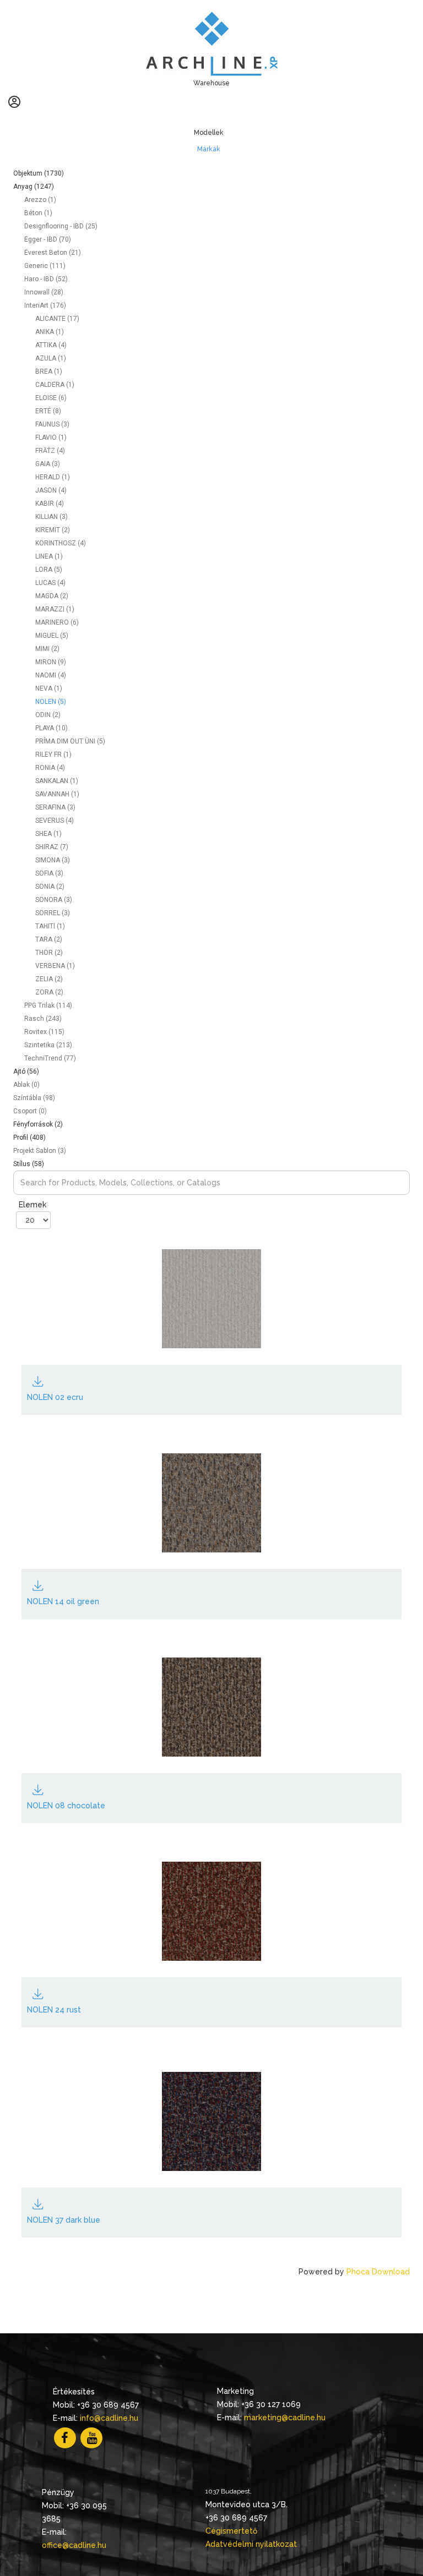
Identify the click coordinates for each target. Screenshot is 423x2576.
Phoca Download (378, 2272)
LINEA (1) (49, 556)
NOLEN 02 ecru (55, 1397)
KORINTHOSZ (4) (61, 543)
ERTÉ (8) (48, 411)
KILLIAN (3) (51, 517)
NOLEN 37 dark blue (64, 2220)
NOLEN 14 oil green (63, 1601)
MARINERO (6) (57, 622)
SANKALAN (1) (57, 781)
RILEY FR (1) (53, 754)
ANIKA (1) (50, 332)
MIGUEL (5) (52, 636)
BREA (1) (49, 371)
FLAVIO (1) (51, 437)
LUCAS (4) (50, 583)
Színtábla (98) (34, 1098)
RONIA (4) (50, 768)
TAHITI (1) (50, 926)
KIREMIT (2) (53, 530)
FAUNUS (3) (52, 424)
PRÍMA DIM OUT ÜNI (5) (70, 741)
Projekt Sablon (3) (40, 1151)
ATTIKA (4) (51, 345)
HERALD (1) (53, 477)
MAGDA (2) (52, 596)
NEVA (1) (49, 688)
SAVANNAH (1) (57, 794)
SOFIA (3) (49, 873)
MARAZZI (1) (55, 609)
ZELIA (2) (49, 979)
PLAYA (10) (51, 728)
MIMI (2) (47, 649)
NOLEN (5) (51, 702)
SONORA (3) (54, 900)
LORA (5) (49, 570)
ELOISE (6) (51, 398)
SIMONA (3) (53, 860)
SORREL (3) (53, 913)
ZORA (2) (49, 992)
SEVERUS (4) (55, 821)
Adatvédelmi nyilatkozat (251, 2544)
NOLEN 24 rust (54, 2010)
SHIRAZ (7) (52, 847)
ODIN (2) (48, 715)
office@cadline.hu (74, 2545)
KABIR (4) (50, 504)
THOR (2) (49, 953)
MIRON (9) (51, 662)
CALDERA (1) (55, 385)
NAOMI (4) (51, 675)
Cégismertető (231, 2531)
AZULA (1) (51, 358)
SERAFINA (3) (55, 807)
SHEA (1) (48, 834)
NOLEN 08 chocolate (66, 1806)
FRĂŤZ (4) (50, 451)
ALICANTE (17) (57, 319)
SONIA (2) (50, 887)
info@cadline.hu (109, 2418)
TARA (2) (49, 939)
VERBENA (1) (55, 966)
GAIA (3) (48, 464)
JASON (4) (51, 490)
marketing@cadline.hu (285, 2418)
